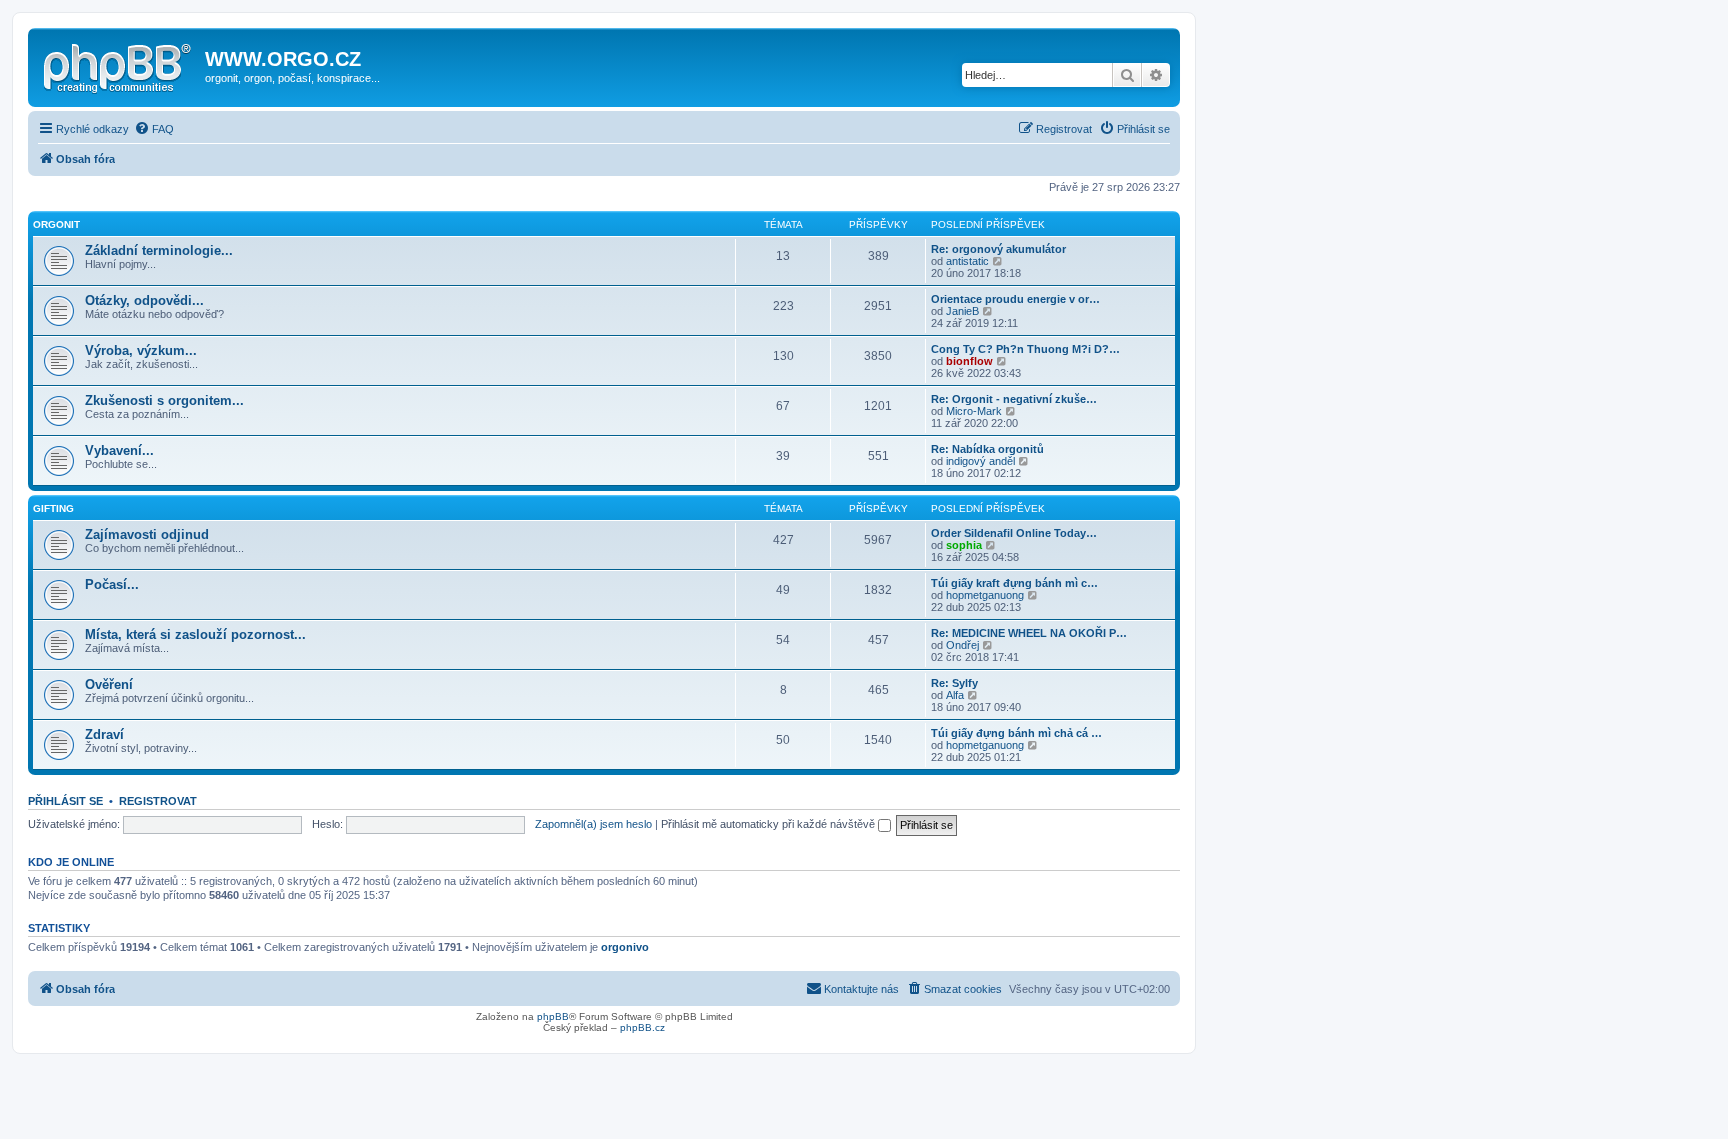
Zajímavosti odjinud (147, 534)
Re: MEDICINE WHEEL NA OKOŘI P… (1029, 633)
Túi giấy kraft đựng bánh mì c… (1014, 583)
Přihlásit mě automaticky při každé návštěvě (769, 824)
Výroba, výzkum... (141, 350)
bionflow (969, 361)
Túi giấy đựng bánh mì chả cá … (1016, 733)
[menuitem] (154, 129)
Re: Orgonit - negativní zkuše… (1014, 399)
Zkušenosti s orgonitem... (164, 400)
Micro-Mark (974, 411)
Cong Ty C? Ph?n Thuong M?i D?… (1025, 349)
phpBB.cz (642, 1027)
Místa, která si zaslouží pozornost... (195, 634)
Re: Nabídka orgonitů (987, 449)
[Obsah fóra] (119, 65)
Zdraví (104, 734)
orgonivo (625, 947)
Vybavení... (119, 450)
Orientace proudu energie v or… (1015, 299)
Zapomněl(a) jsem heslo (593, 824)
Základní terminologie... (159, 250)
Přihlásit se (65, 801)
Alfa (955, 695)
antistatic (967, 261)
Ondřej (962, 645)
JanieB (962, 311)
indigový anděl (980, 461)
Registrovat (158, 801)
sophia (964, 545)
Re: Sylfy (954, 683)
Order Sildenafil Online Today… (1014, 533)
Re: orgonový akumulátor (998, 249)
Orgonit (56, 224)
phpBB (553, 1016)
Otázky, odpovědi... (144, 300)
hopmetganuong (985, 595)
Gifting (53, 508)
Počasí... (112, 584)
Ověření (109, 684)
